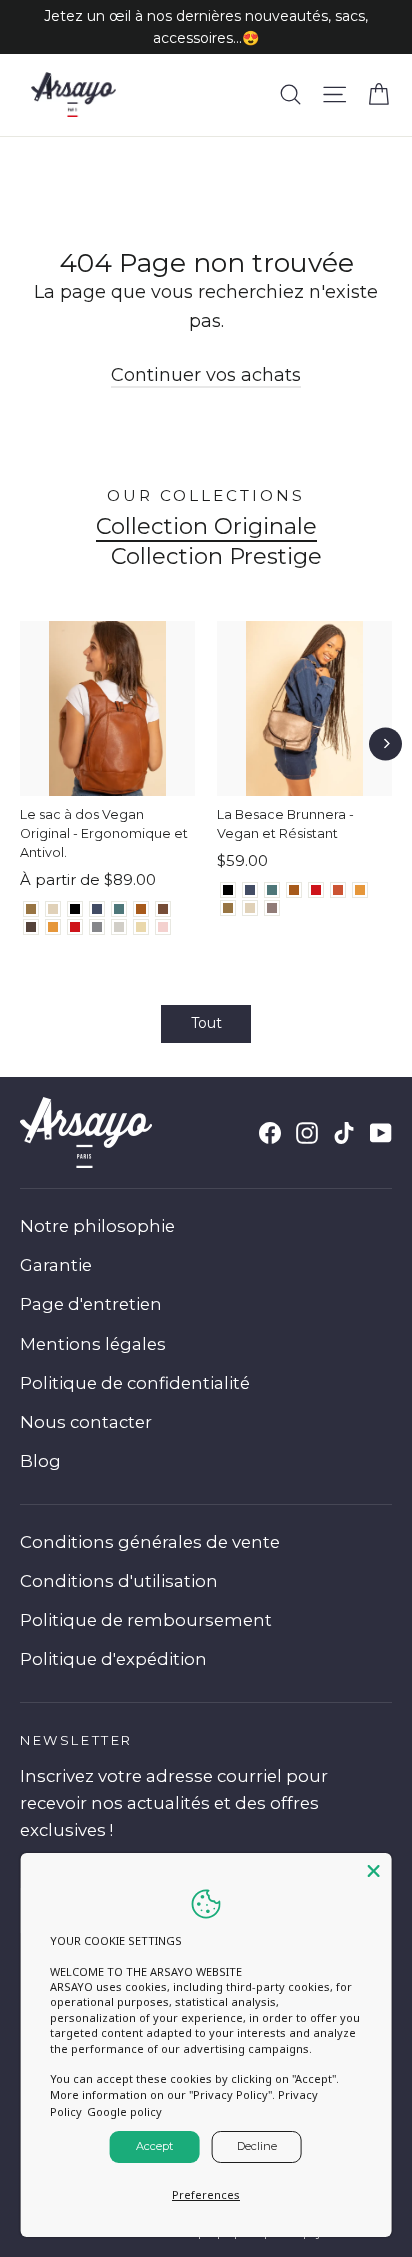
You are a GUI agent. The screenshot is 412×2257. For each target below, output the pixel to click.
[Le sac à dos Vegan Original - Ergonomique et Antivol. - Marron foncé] (31, 927)
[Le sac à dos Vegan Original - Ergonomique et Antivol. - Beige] (141, 927)
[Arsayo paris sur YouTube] (381, 1132)
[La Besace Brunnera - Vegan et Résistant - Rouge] (316, 890)
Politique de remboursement (146, 1620)
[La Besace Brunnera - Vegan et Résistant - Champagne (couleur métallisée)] (250, 908)
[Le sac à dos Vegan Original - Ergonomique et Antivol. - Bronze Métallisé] (31, 909)
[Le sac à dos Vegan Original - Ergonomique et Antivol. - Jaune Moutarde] (53, 927)
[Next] (385, 743)
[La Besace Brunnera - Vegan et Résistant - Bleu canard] (272, 890)
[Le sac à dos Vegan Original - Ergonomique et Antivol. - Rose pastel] (163, 927)
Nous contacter (86, 1422)
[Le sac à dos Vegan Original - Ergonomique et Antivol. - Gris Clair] (119, 927)
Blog (40, 1461)
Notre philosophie (97, 1226)
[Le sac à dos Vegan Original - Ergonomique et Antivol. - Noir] (75, 909)
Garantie (56, 1265)
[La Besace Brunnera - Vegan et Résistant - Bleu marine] (250, 890)
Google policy (124, 2111)
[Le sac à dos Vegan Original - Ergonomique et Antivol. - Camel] (141, 909)
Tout (206, 1023)
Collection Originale (206, 526)
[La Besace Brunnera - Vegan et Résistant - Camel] (294, 890)
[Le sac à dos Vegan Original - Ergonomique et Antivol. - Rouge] (75, 927)
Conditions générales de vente (150, 1542)
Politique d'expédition (113, 1659)
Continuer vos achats (206, 375)
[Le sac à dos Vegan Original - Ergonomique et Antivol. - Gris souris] (97, 927)
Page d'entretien (91, 1304)
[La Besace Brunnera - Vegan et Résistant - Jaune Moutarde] (360, 890)
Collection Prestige (216, 556)
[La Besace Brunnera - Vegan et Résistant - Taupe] (272, 908)
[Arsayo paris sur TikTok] (344, 1132)
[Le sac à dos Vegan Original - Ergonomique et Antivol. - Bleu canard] (119, 909)
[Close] (373, 1871)
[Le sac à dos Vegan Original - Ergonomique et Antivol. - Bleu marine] (97, 909)
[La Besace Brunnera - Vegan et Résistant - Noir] (228, 890)
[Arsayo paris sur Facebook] (270, 1132)
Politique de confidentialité (135, 1383)
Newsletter (76, 1740)
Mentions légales (93, 1344)
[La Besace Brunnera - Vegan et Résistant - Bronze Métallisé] (228, 908)
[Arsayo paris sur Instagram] (307, 1132)
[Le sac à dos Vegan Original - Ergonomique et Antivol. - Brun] (163, 909)
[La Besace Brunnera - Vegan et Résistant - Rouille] (338, 890)
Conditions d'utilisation (119, 1581)
